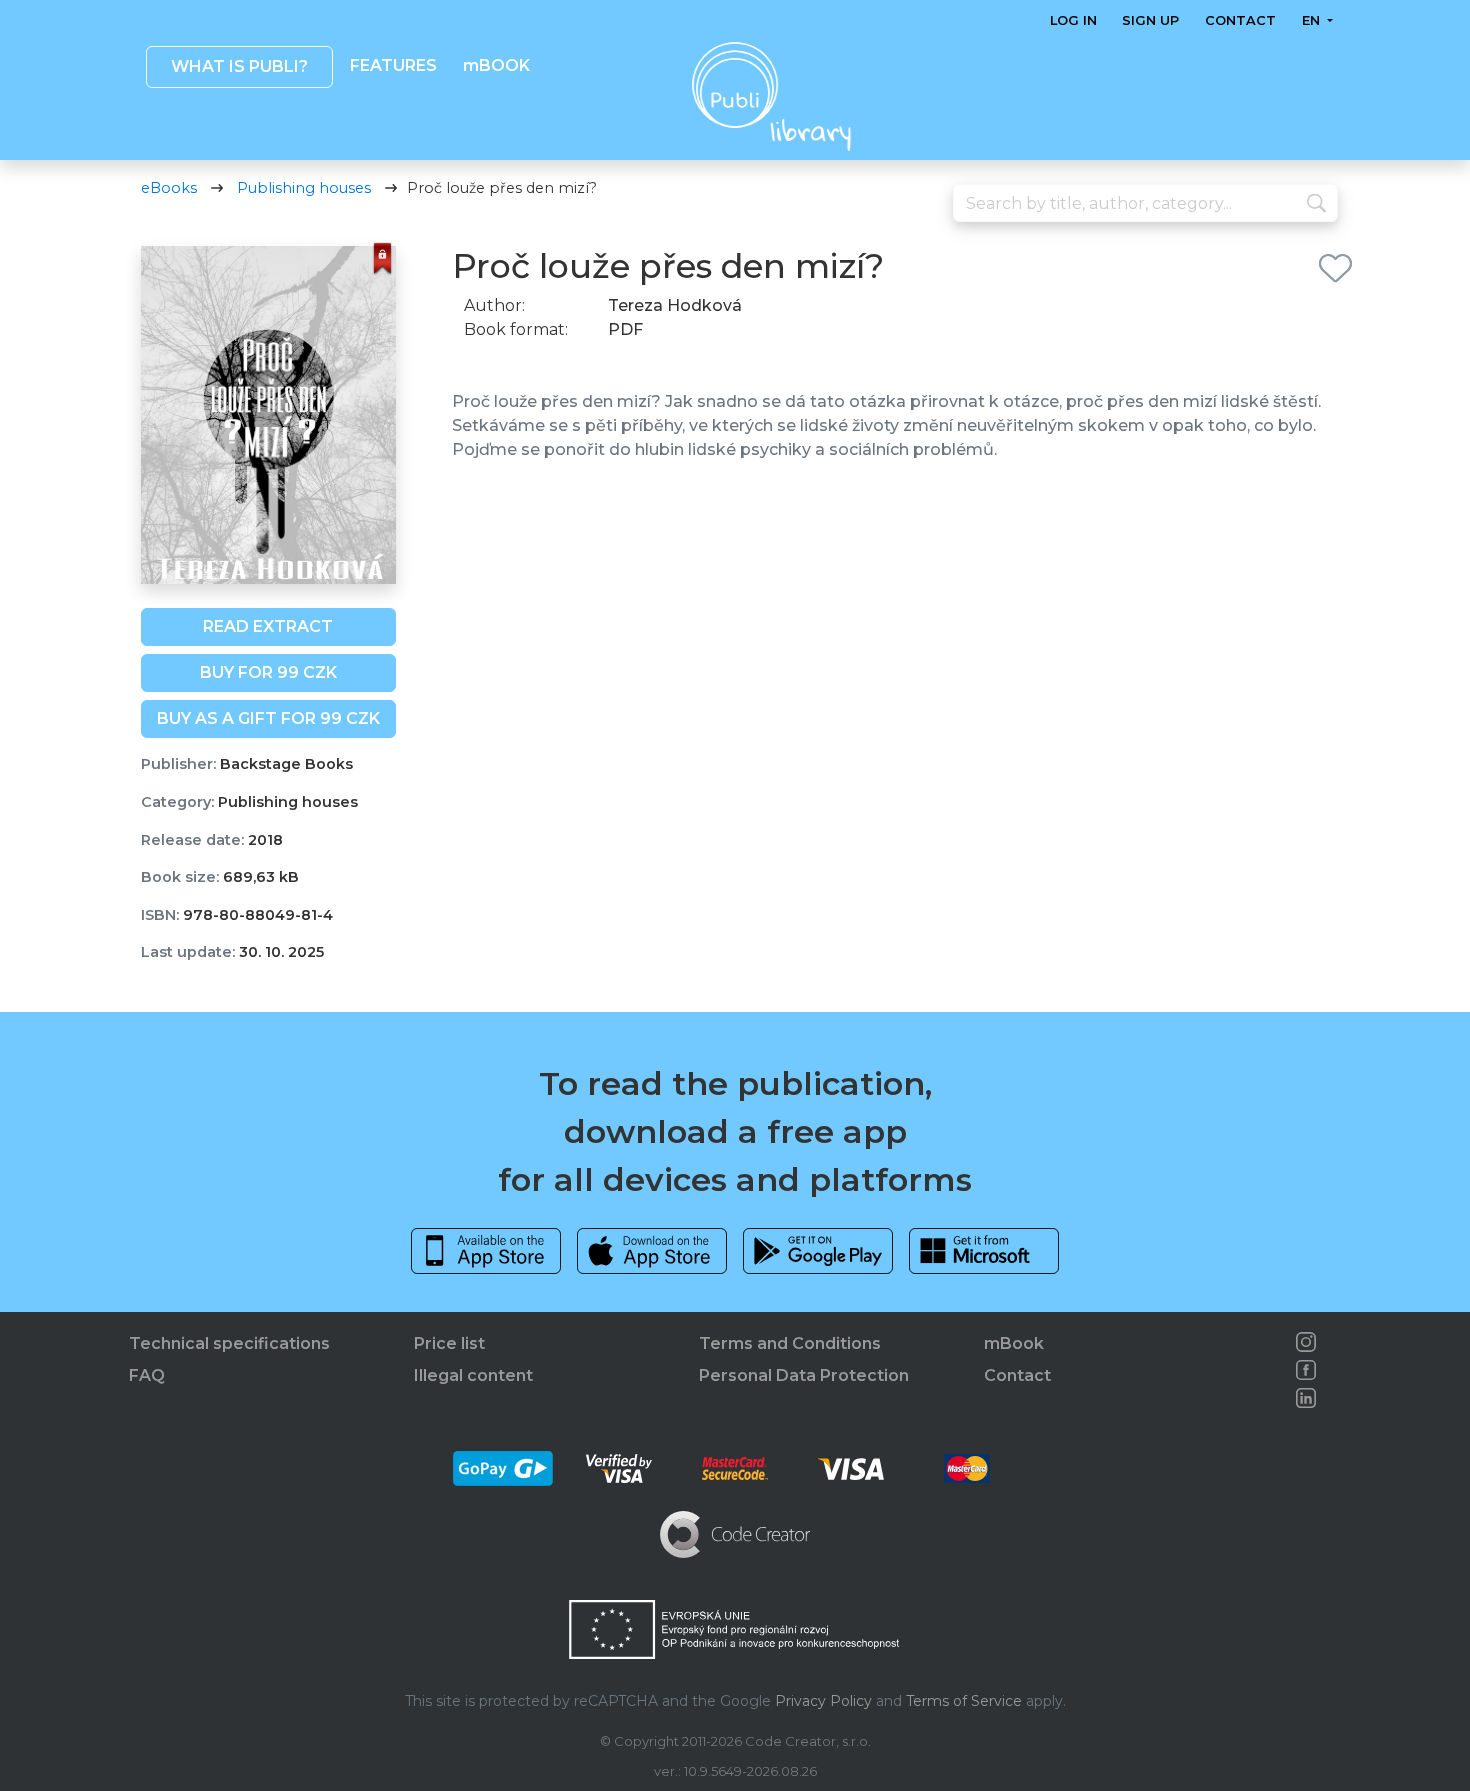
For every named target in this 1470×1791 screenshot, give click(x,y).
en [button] (1312, 20)
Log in (1073, 20)
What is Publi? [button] (238, 66)
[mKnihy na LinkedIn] (1306, 1398)
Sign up (1150, 20)
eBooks (169, 188)
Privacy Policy (823, 1701)
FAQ (147, 1375)
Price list (449, 1343)
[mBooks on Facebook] (1306, 1370)
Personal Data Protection (804, 1375)
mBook (1014, 1343)
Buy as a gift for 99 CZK (268, 718)
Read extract (268, 626)
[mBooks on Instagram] (1306, 1342)
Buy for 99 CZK (268, 672)
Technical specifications (229, 1343)
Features (393, 65)
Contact (1240, 20)
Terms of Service (964, 1701)
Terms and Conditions (790, 1343)
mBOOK (495, 65)
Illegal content (473, 1375)
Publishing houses (304, 188)
